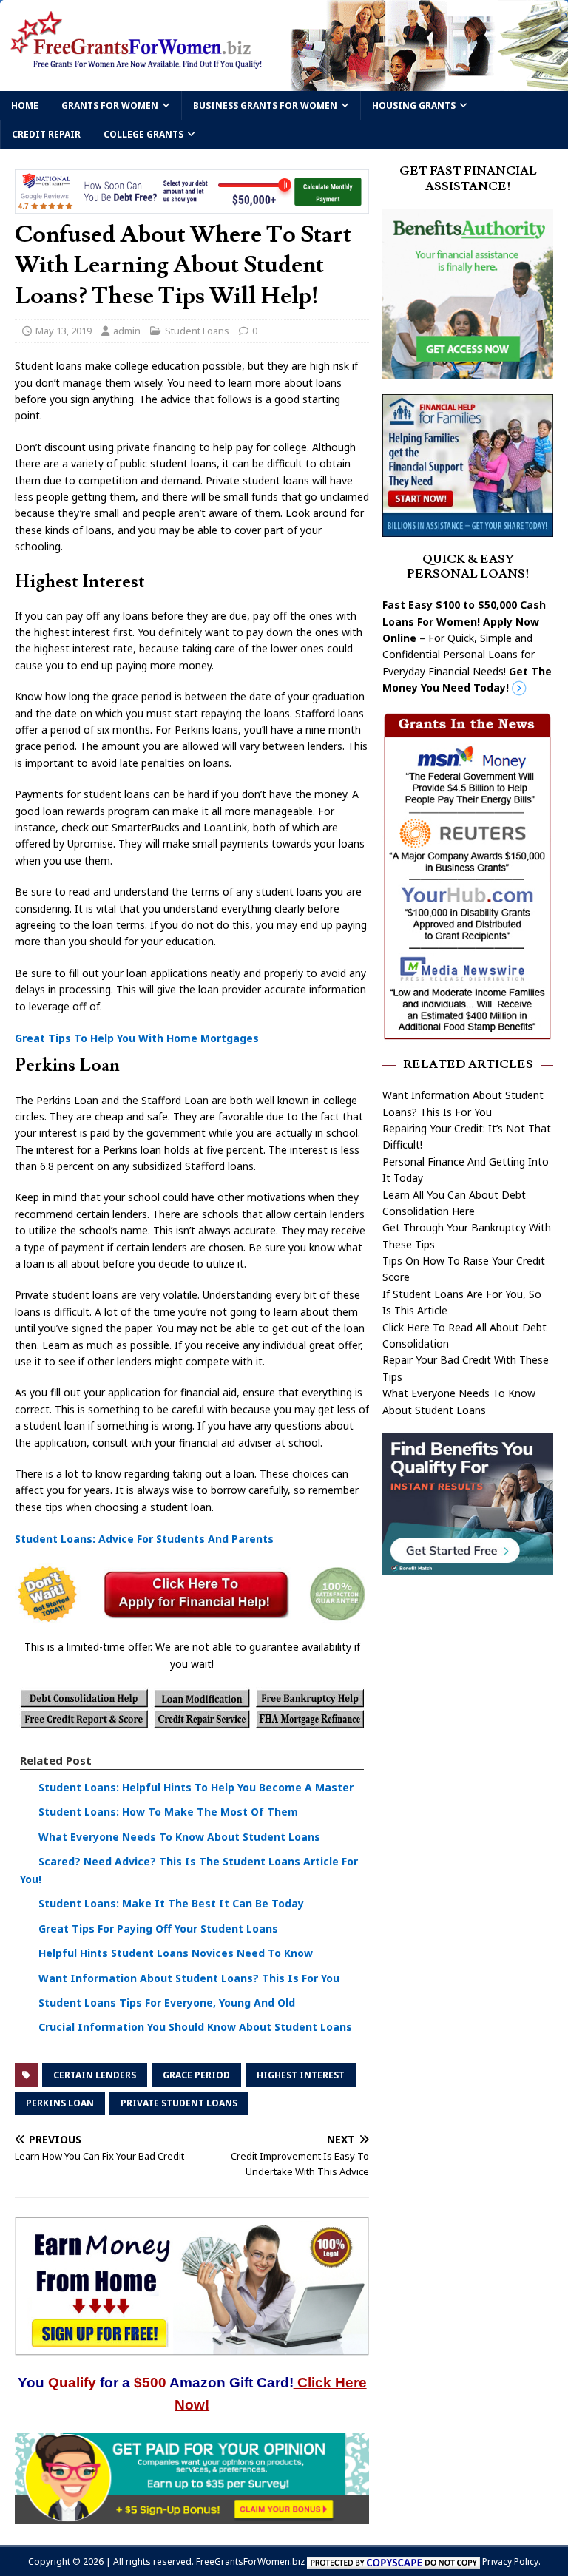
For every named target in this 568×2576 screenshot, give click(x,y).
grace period (196, 2075)
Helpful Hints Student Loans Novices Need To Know (176, 1953)
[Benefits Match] (467, 1567)
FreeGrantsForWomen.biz (250, 2562)
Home (25, 105)
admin (127, 331)
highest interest (301, 2075)
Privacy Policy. (511, 2562)
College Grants (143, 134)
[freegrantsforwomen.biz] (284, 82)
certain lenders (95, 2075)
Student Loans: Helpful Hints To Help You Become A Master (196, 1787)
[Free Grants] (467, 528)
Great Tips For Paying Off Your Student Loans (158, 1928)
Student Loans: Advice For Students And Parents (144, 1539)
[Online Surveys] (192, 2515)
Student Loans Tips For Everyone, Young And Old (167, 2002)
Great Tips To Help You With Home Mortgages (137, 1038)
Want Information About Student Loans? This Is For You (189, 1978)
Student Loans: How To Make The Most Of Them (168, 1812)
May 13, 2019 (64, 331)
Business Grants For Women (265, 105)
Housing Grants (414, 105)
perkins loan (60, 2103)
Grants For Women (110, 105)
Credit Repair (46, 134)
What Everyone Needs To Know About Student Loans (179, 1837)
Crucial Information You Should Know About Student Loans (195, 2027)
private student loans (179, 2103)
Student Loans (197, 331)
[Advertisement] (467, 1680)
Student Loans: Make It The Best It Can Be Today (171, 1903)
